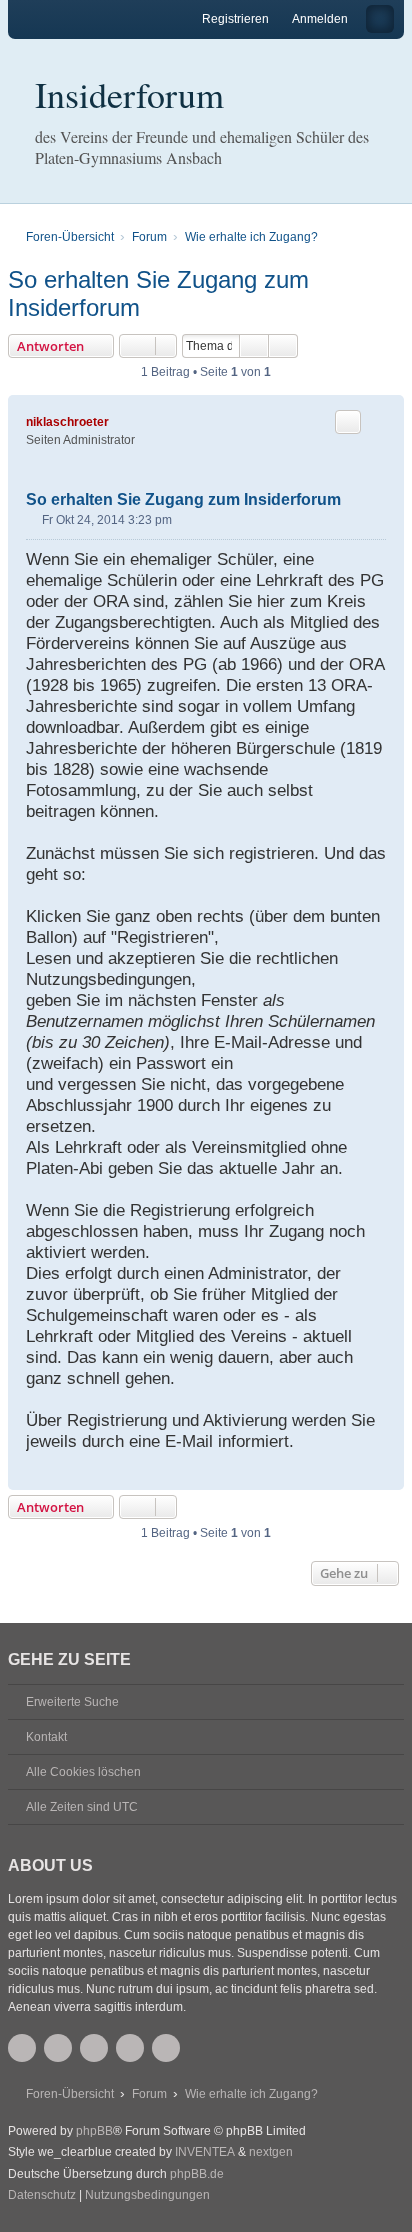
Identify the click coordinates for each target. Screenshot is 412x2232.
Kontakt (46, 1737)
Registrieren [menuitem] (235, 19)
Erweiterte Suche (72, 1702)
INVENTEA (205, 2152)
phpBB (94, 2131)
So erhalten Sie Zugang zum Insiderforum (158, 293)
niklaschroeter (67, 422)
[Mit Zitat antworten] (348, 422)
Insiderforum (129, 94)
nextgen (271, 2152)
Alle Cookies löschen (83, 1772)
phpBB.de (197, 2174)
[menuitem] (42, 2196)
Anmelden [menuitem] (320, 19)
